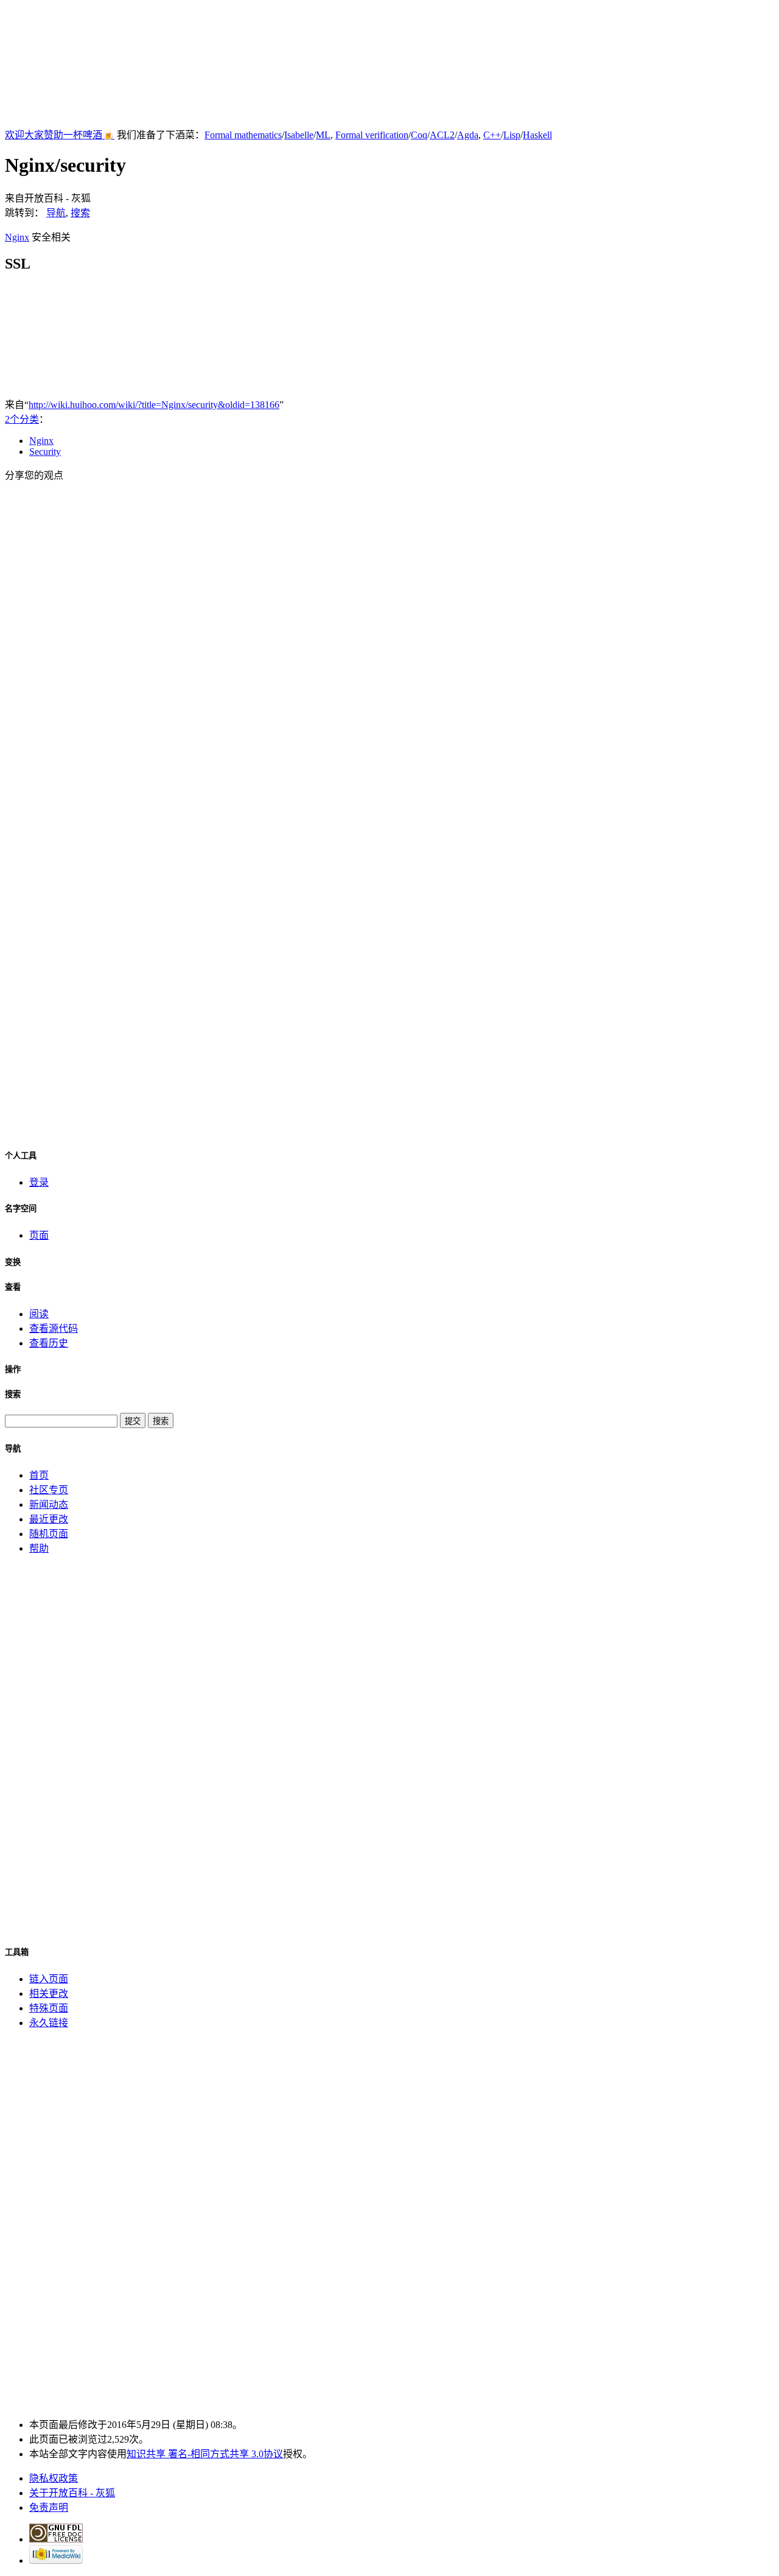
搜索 (80, 213)
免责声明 (49, 2507)
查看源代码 (54, 1328)
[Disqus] (389, 645)
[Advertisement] (389, 60)
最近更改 (49, 1519)
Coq (419, 135)
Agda (468, 135)
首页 (39, 1475)
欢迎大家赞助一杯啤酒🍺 (60, 135)
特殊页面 (49, 2008)
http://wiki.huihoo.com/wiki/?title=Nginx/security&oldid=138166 (154, 405)
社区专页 (49, 1490)
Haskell (537, 135)
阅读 (39, 1314)
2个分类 (22, 419)
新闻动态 (49, 1504)
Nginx (17, 237)
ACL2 (442, 135)
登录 (39, 1182)
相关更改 (49, 1994)
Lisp (512, 135)
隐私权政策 (54, 2478)
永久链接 (49, 2023)
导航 (56, 213)
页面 (39, 1235)
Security (45, 452)
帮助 (39, 1548)
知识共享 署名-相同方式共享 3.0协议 (205, 2454)
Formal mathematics (243, 135)
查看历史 (49, 1343)
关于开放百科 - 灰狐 (72, 2493)
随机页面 (49, 1534)
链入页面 (49, 1979)
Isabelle (299, 135)
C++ (492, 135)
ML (323, 135)
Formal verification (372, 135)
